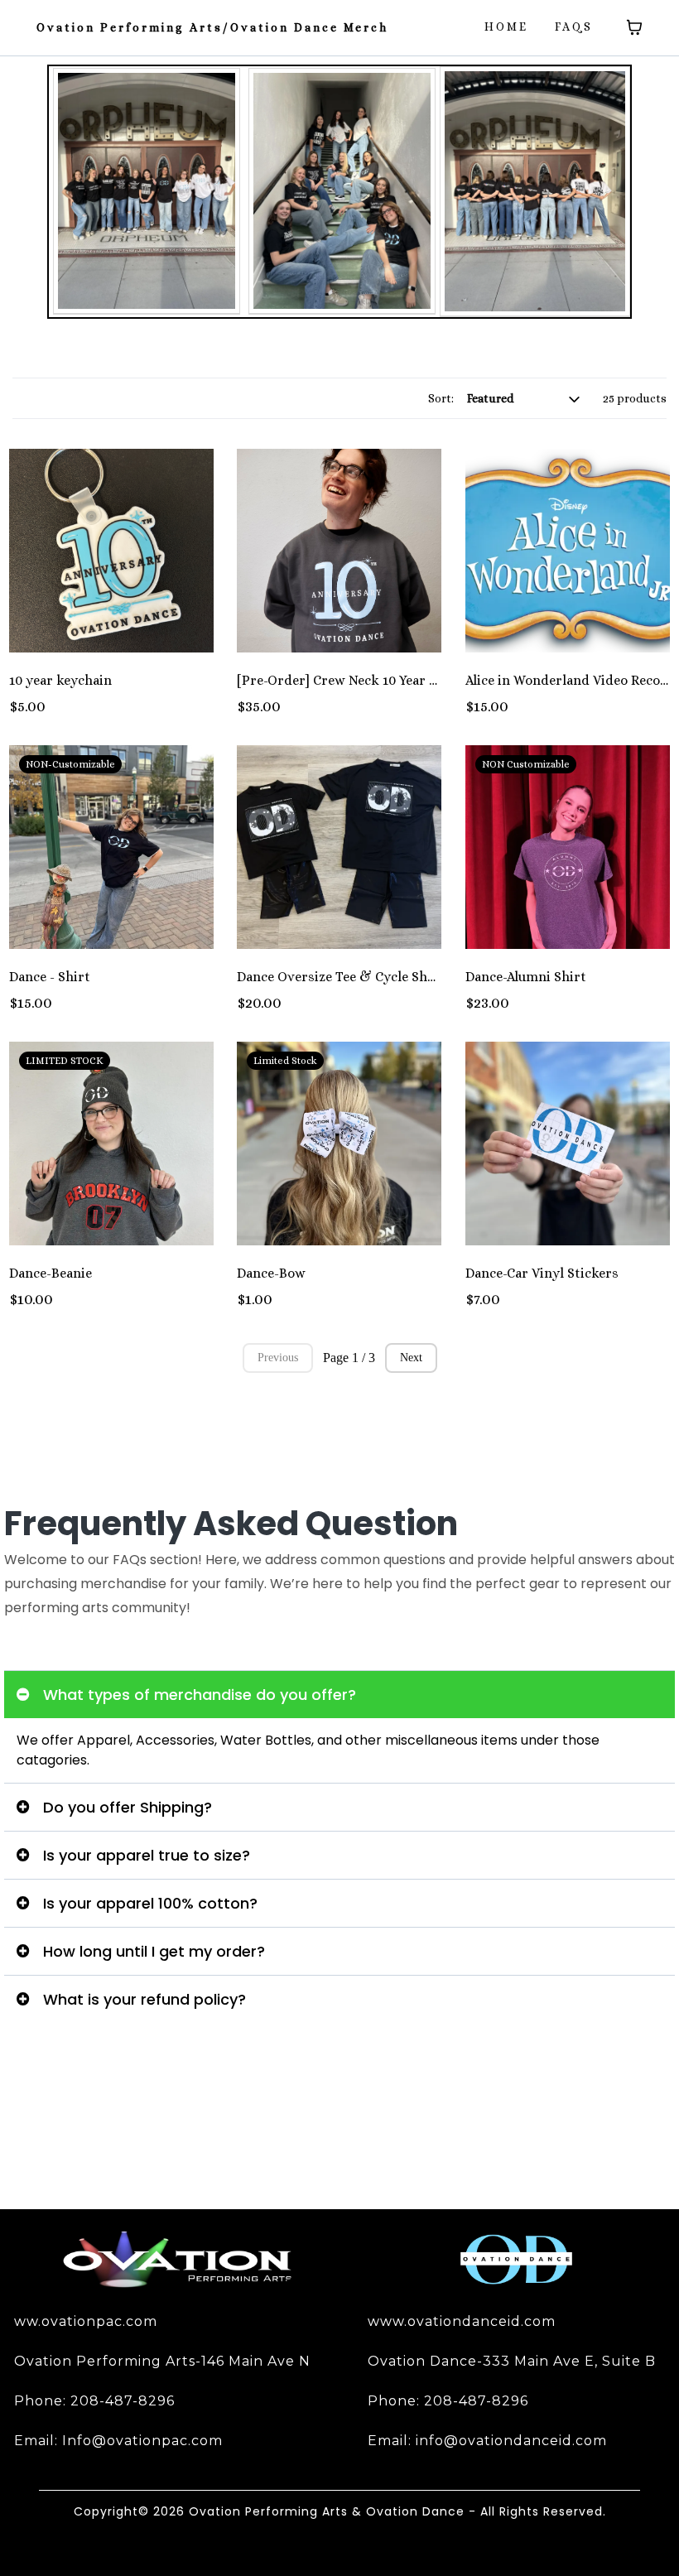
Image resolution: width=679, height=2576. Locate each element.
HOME (506, 26)
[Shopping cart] (634, 27)
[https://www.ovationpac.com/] (178, 2261)
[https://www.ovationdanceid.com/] (516, 2261)
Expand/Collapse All (62, 1649)
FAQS (574, 26)
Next (411, 1358)
